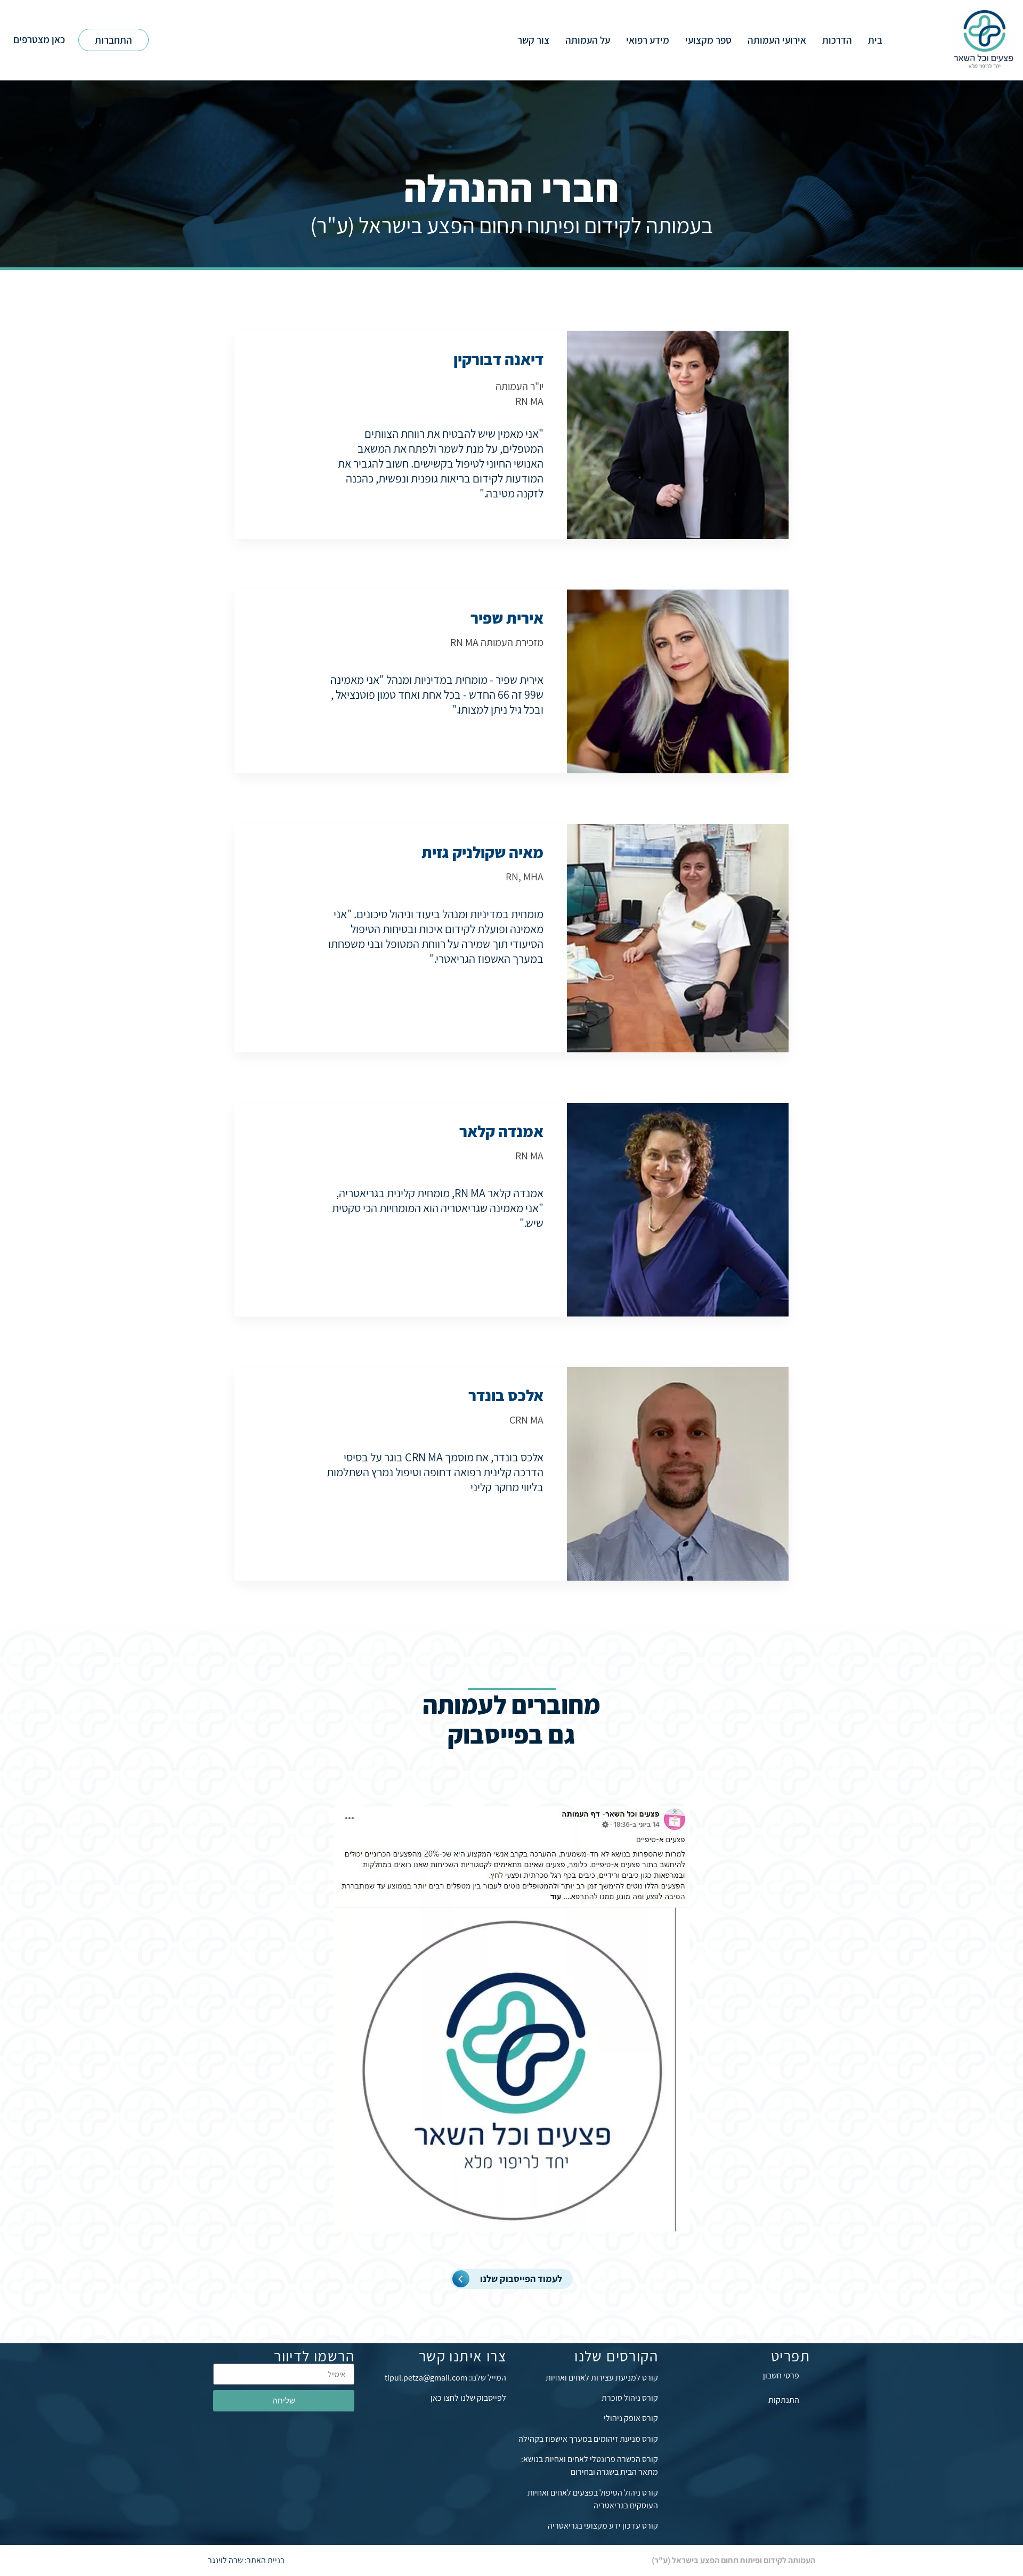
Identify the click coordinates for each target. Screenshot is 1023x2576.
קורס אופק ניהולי (631, 2418)
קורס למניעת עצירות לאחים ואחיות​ (602, 2378)
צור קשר (533, 40)
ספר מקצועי (708, 40)
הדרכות (837, 40)
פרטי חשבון (781, 2375)
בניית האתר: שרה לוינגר (246, 2560)
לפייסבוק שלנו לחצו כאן (468, 2398)
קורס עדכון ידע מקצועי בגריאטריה (603, 2526)
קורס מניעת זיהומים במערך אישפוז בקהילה (588, 2439)
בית (875, 40)
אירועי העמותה (777, 40)
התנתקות (784, 2400)
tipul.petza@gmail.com (426, 2378)
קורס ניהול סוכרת (630, 2398)
